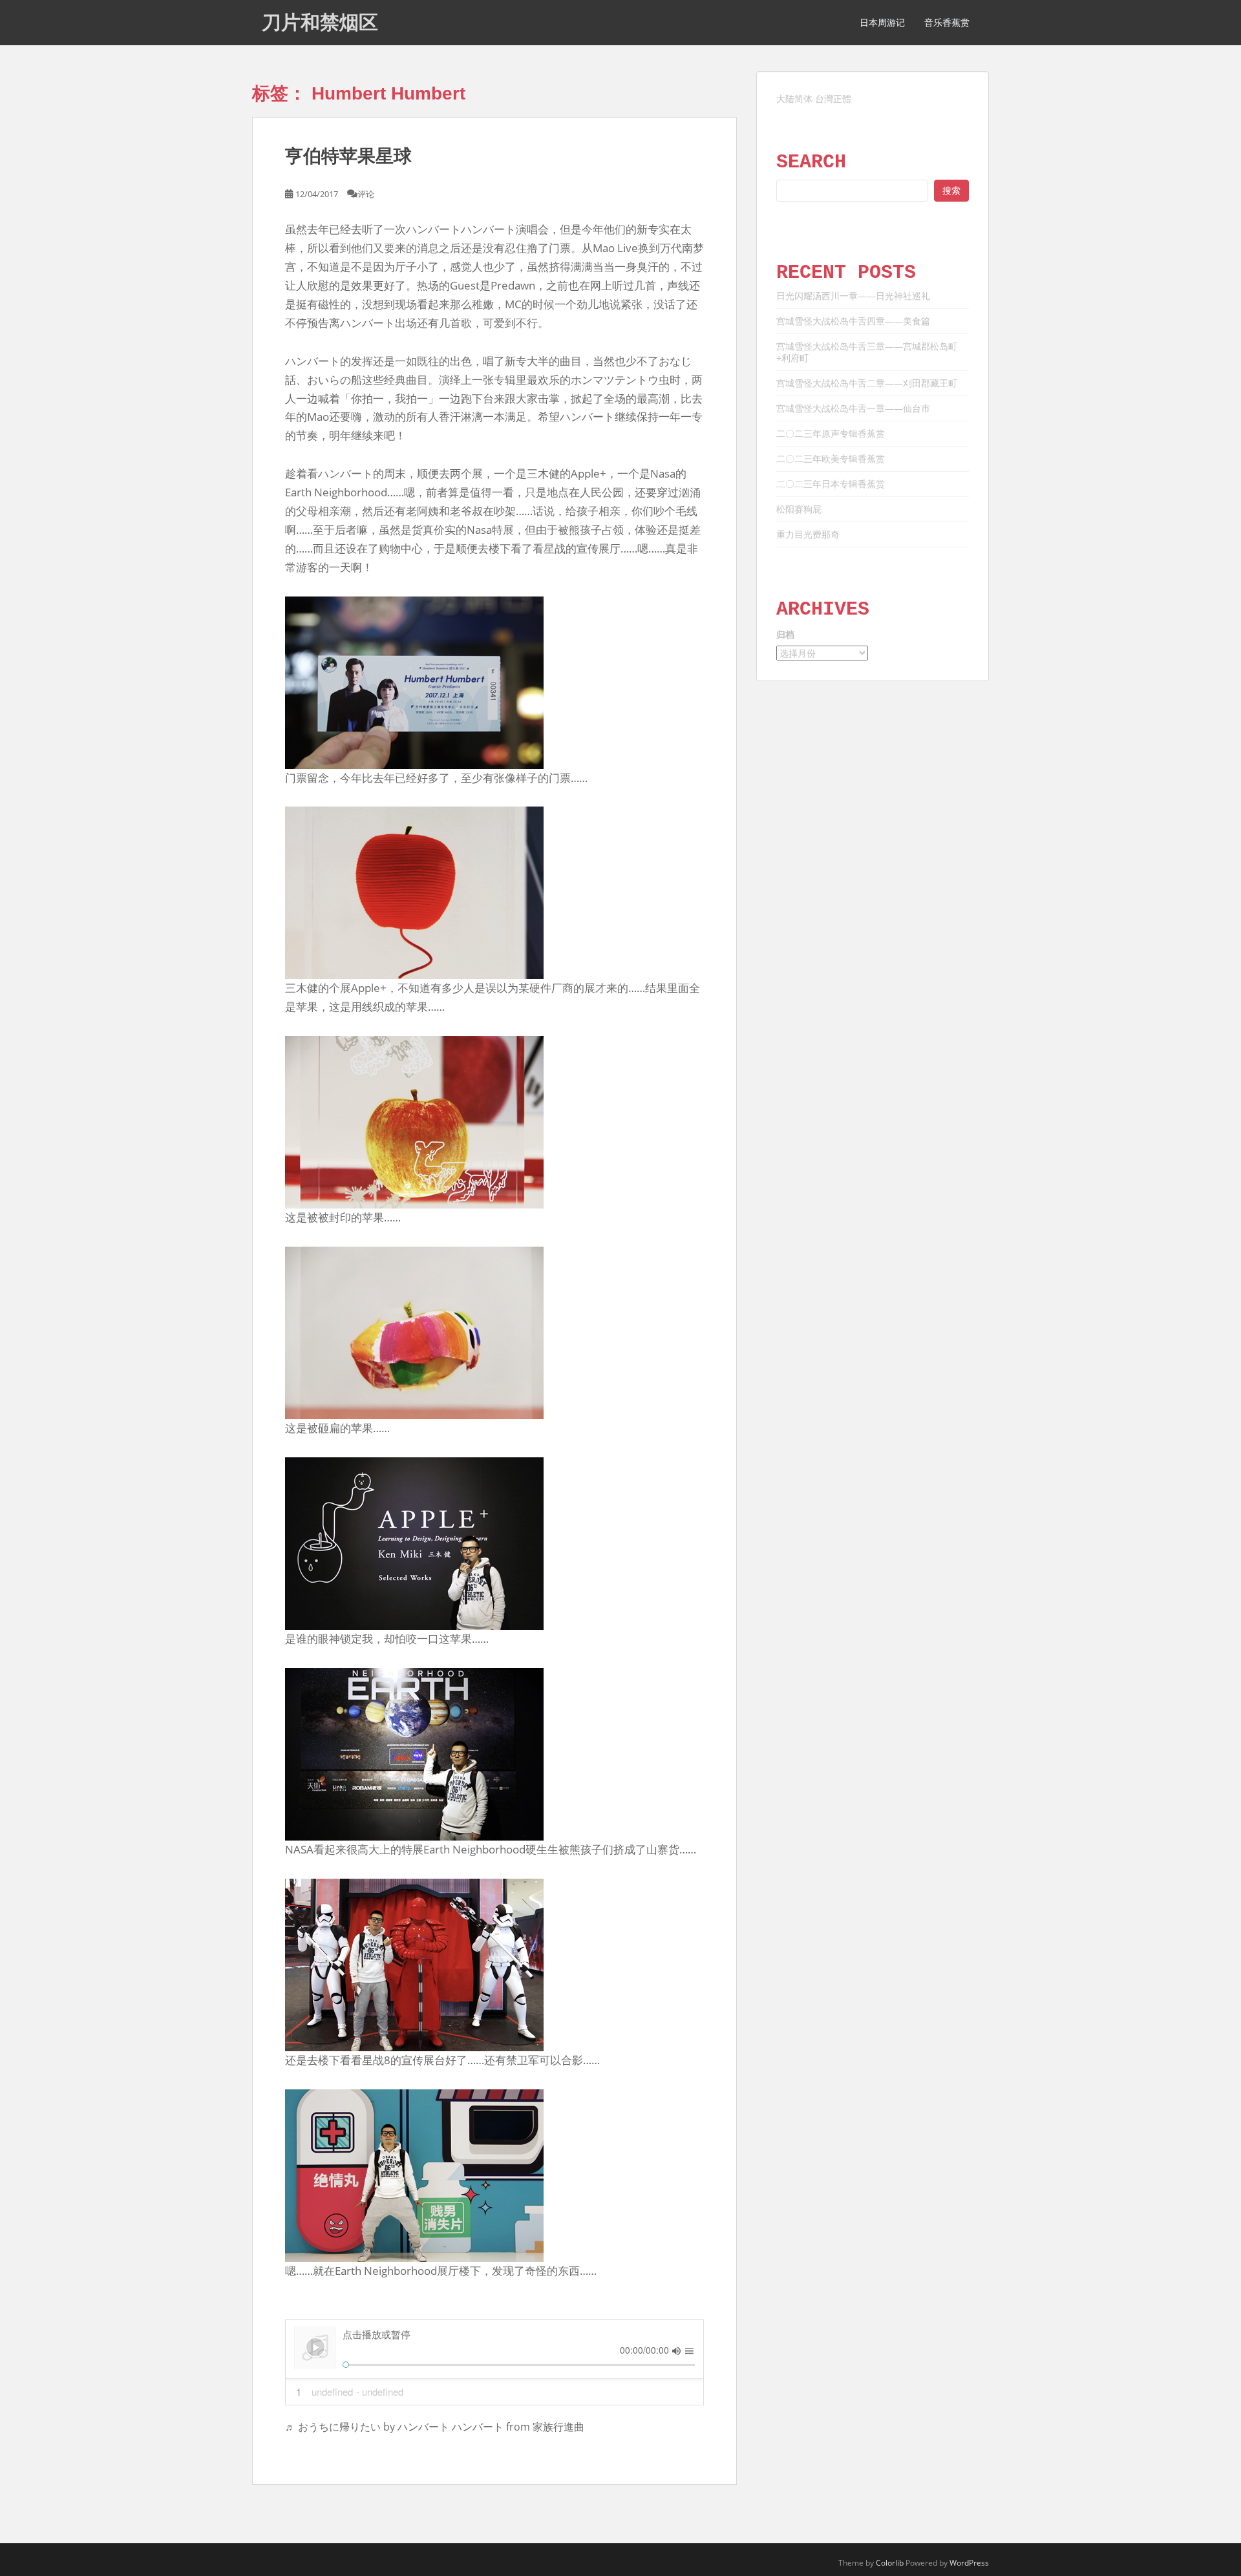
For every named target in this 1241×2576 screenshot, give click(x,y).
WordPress (969, 2563)
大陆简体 (794, 99)
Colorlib (890, 2563)
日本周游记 (882, 23)
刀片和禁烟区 (320, 22)
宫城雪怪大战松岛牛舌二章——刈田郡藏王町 (867, 383)
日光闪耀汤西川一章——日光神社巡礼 (853, 296)
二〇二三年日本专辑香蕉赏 (831, 484)
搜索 (951, 190)
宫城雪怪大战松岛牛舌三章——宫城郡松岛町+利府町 (867, 352)
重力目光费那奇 (808, 534)
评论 (366, 194)
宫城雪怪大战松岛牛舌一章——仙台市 (853, 408)
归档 (785, 634)
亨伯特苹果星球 (348, 156)
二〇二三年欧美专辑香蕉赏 (831, 459)
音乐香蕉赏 (947, 23)
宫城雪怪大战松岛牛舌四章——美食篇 (853, 321)
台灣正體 (833, 99)
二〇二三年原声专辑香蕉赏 (831, 433)
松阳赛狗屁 (799, 509)
